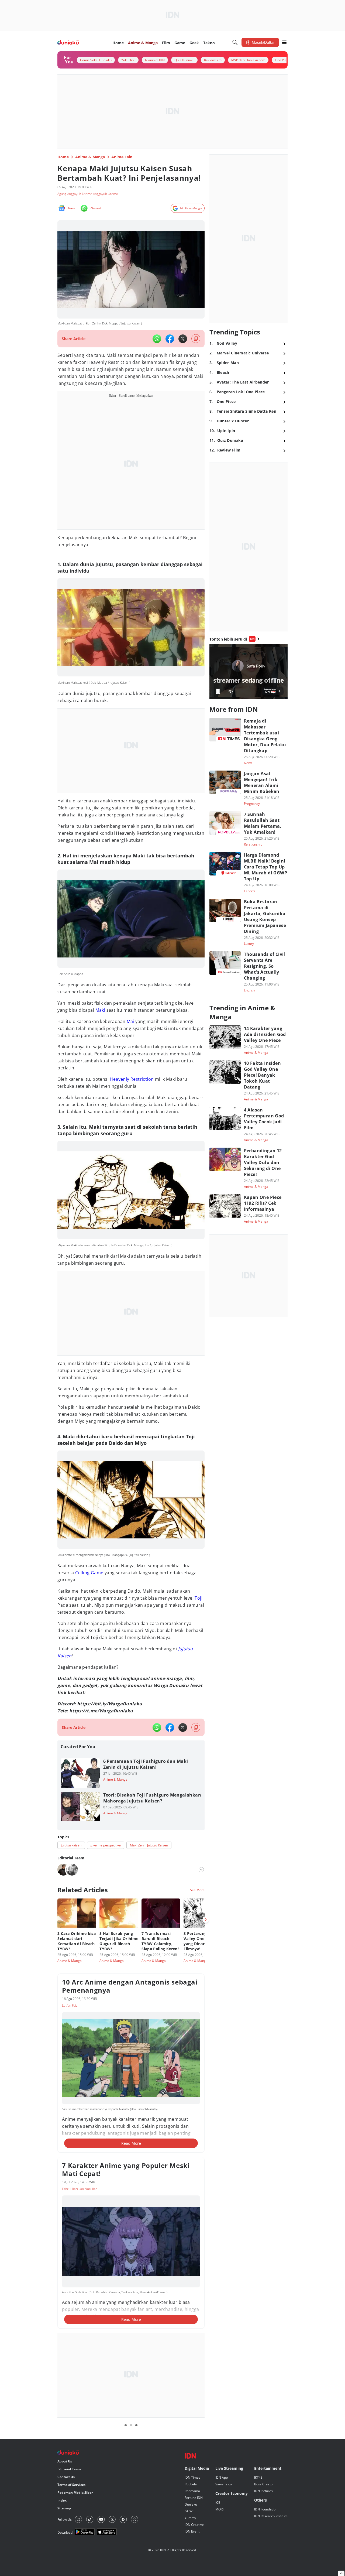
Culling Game (89, 1573)
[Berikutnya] (206, 1920)
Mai (130, 1021)
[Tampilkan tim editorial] (201, 1870)
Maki (100, 1010)
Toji (199, 1598)
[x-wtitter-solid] (183, 339)
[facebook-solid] (170, 339)
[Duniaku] (68, 42)
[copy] (196, 339)
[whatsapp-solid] (157, 339)
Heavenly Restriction (132, 1079)
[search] (235, 42)
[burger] (284, 42)
